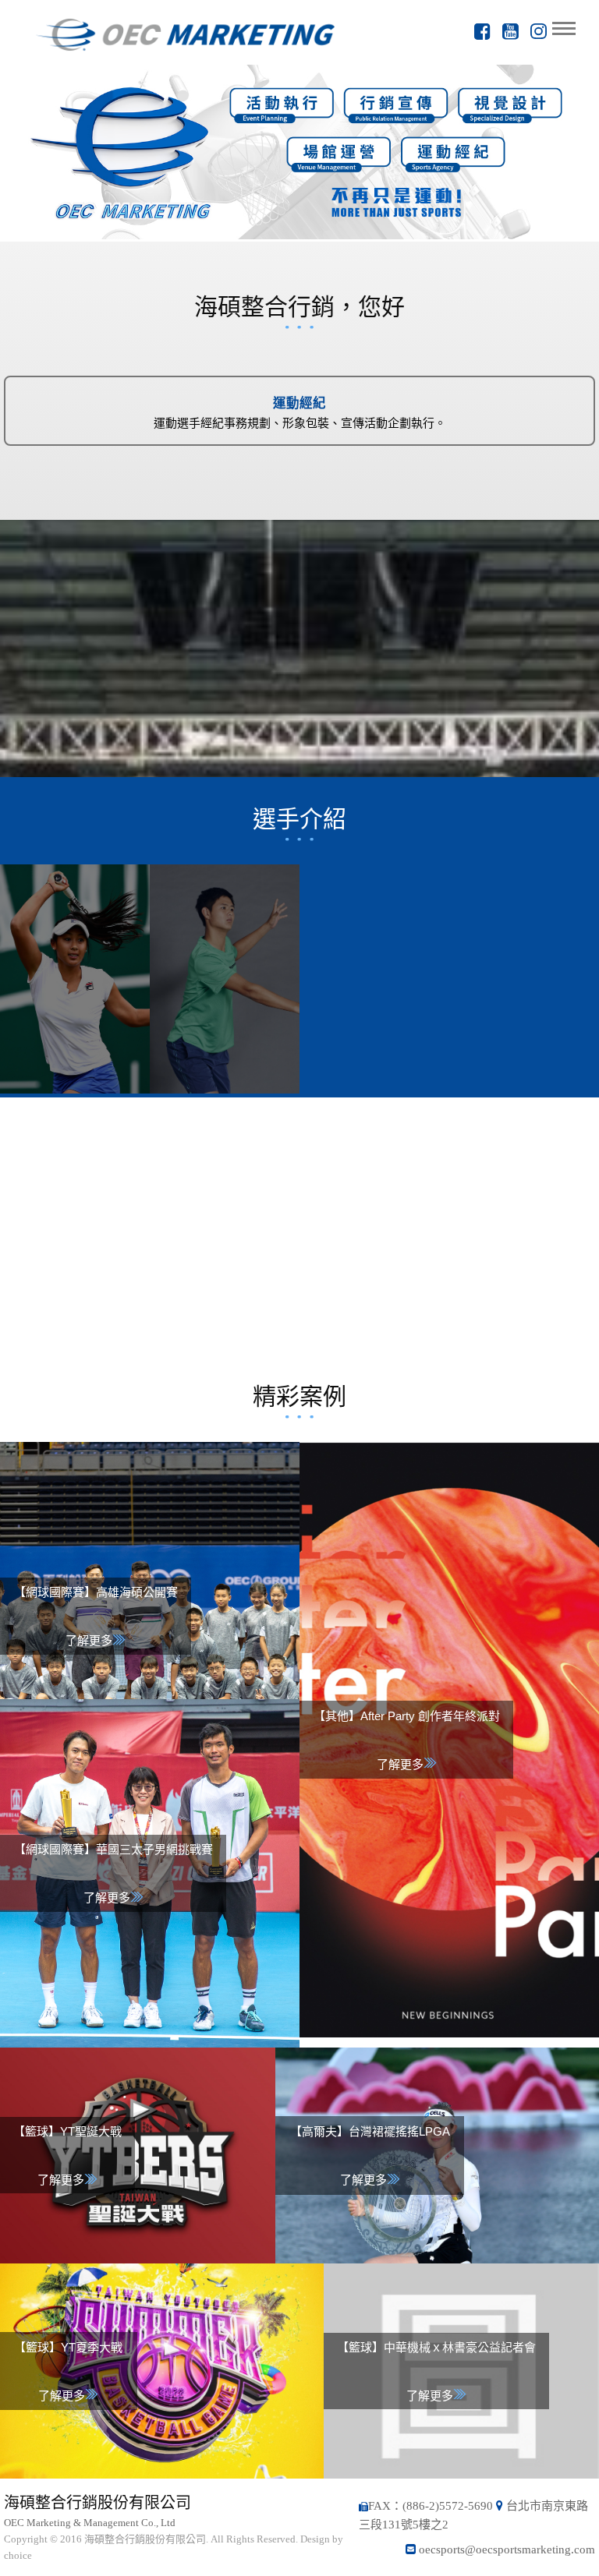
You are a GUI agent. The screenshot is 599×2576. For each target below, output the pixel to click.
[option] (299, 152)
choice (18, 2555)
